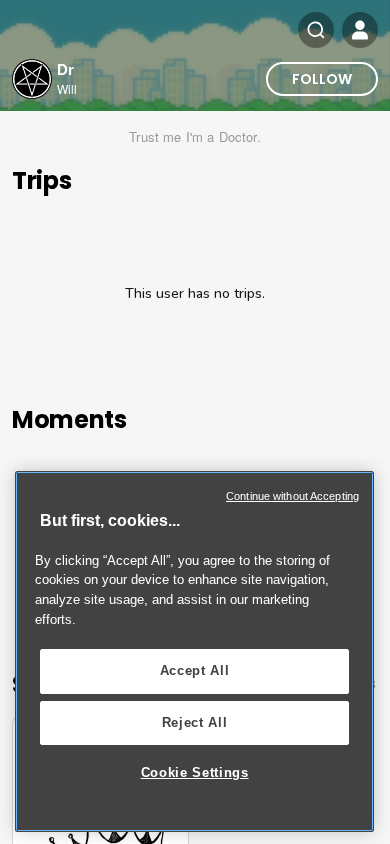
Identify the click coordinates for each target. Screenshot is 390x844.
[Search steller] (316, 30)
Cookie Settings (195, 772)
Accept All (195, 670)
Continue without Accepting (292, 496)
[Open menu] (360, 30)
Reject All (195, 722)
